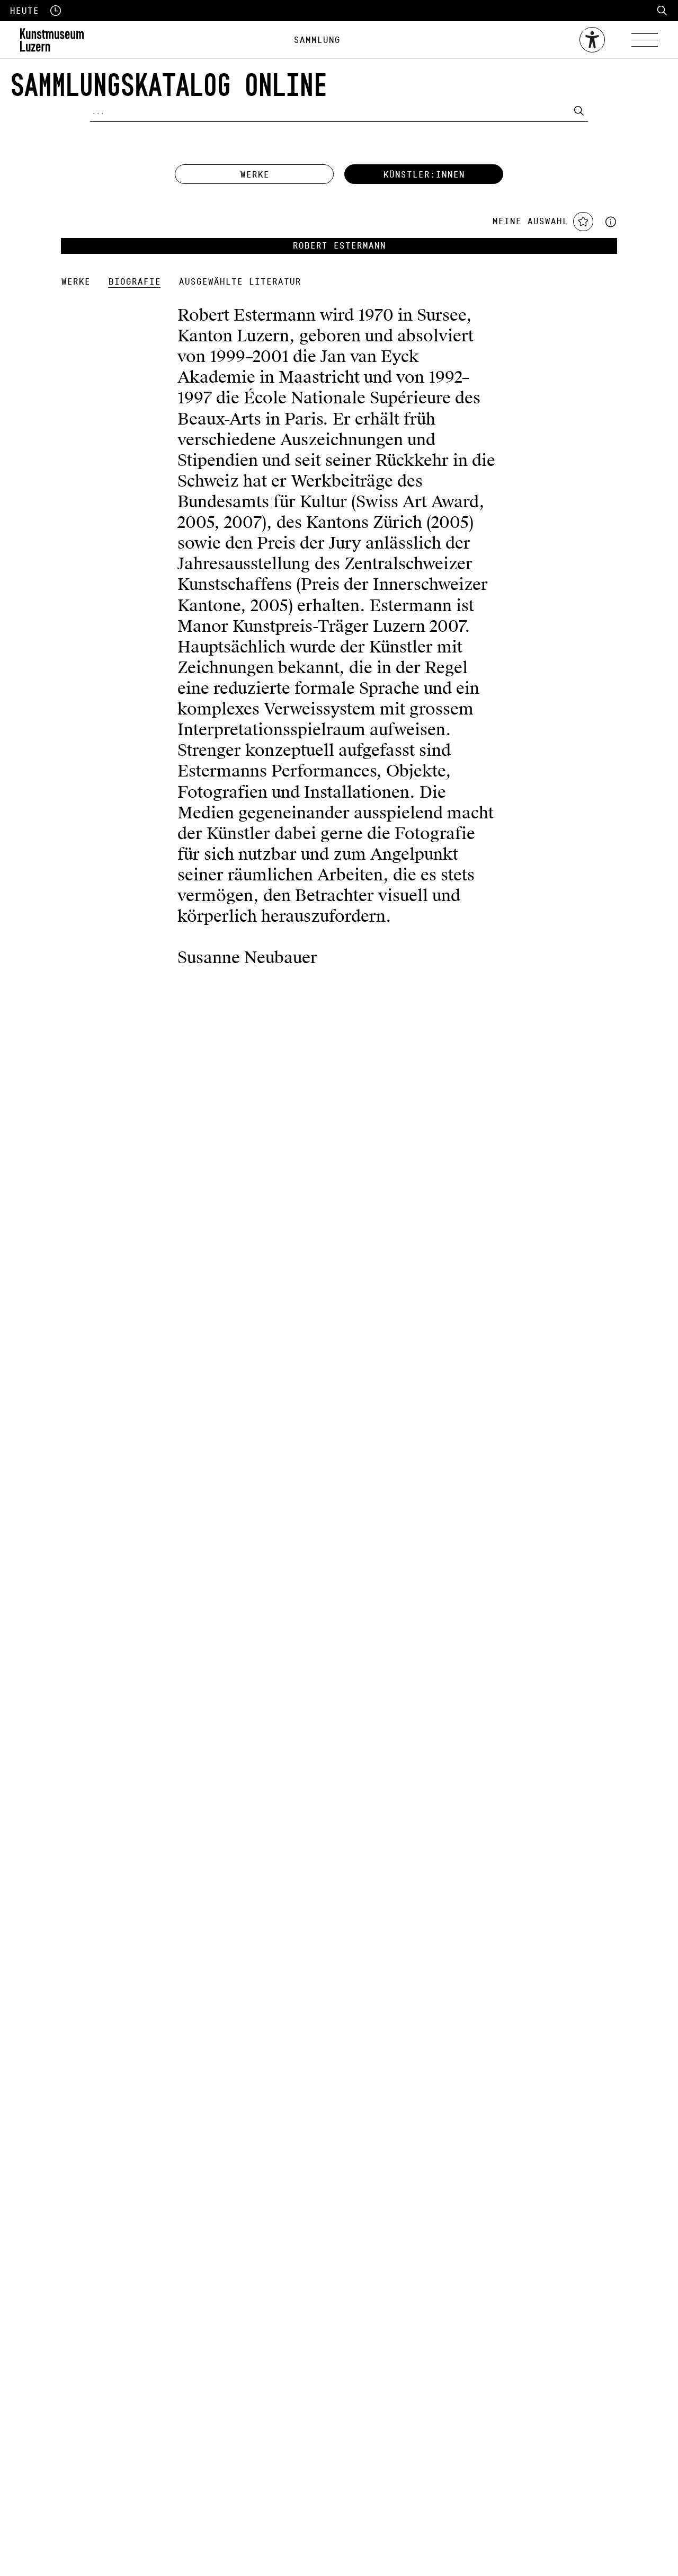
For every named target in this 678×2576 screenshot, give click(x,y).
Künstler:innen (424, 175)
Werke (255, 175)
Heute (24, 11)
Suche (662, 11)
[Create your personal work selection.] (611, 221)
